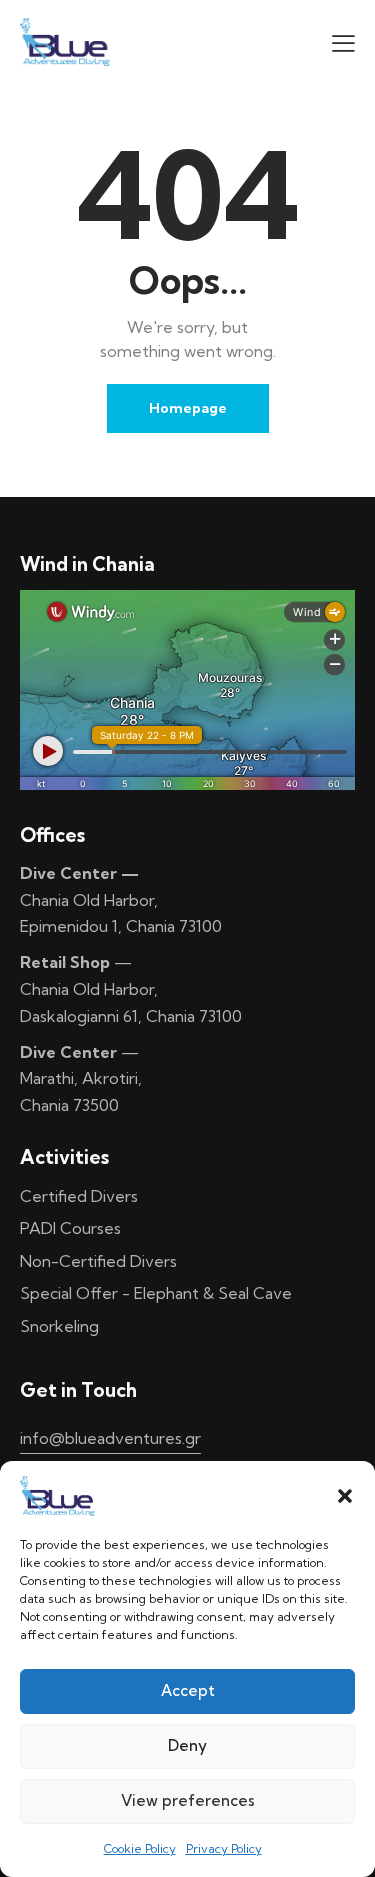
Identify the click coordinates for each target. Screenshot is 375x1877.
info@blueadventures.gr (110, 1438)
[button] (345, 1496)
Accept (188, 1690)
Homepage (188, 408)
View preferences (188, 1800)
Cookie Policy (140, 1848)
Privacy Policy (224, 1848)
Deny (187, 1745)
